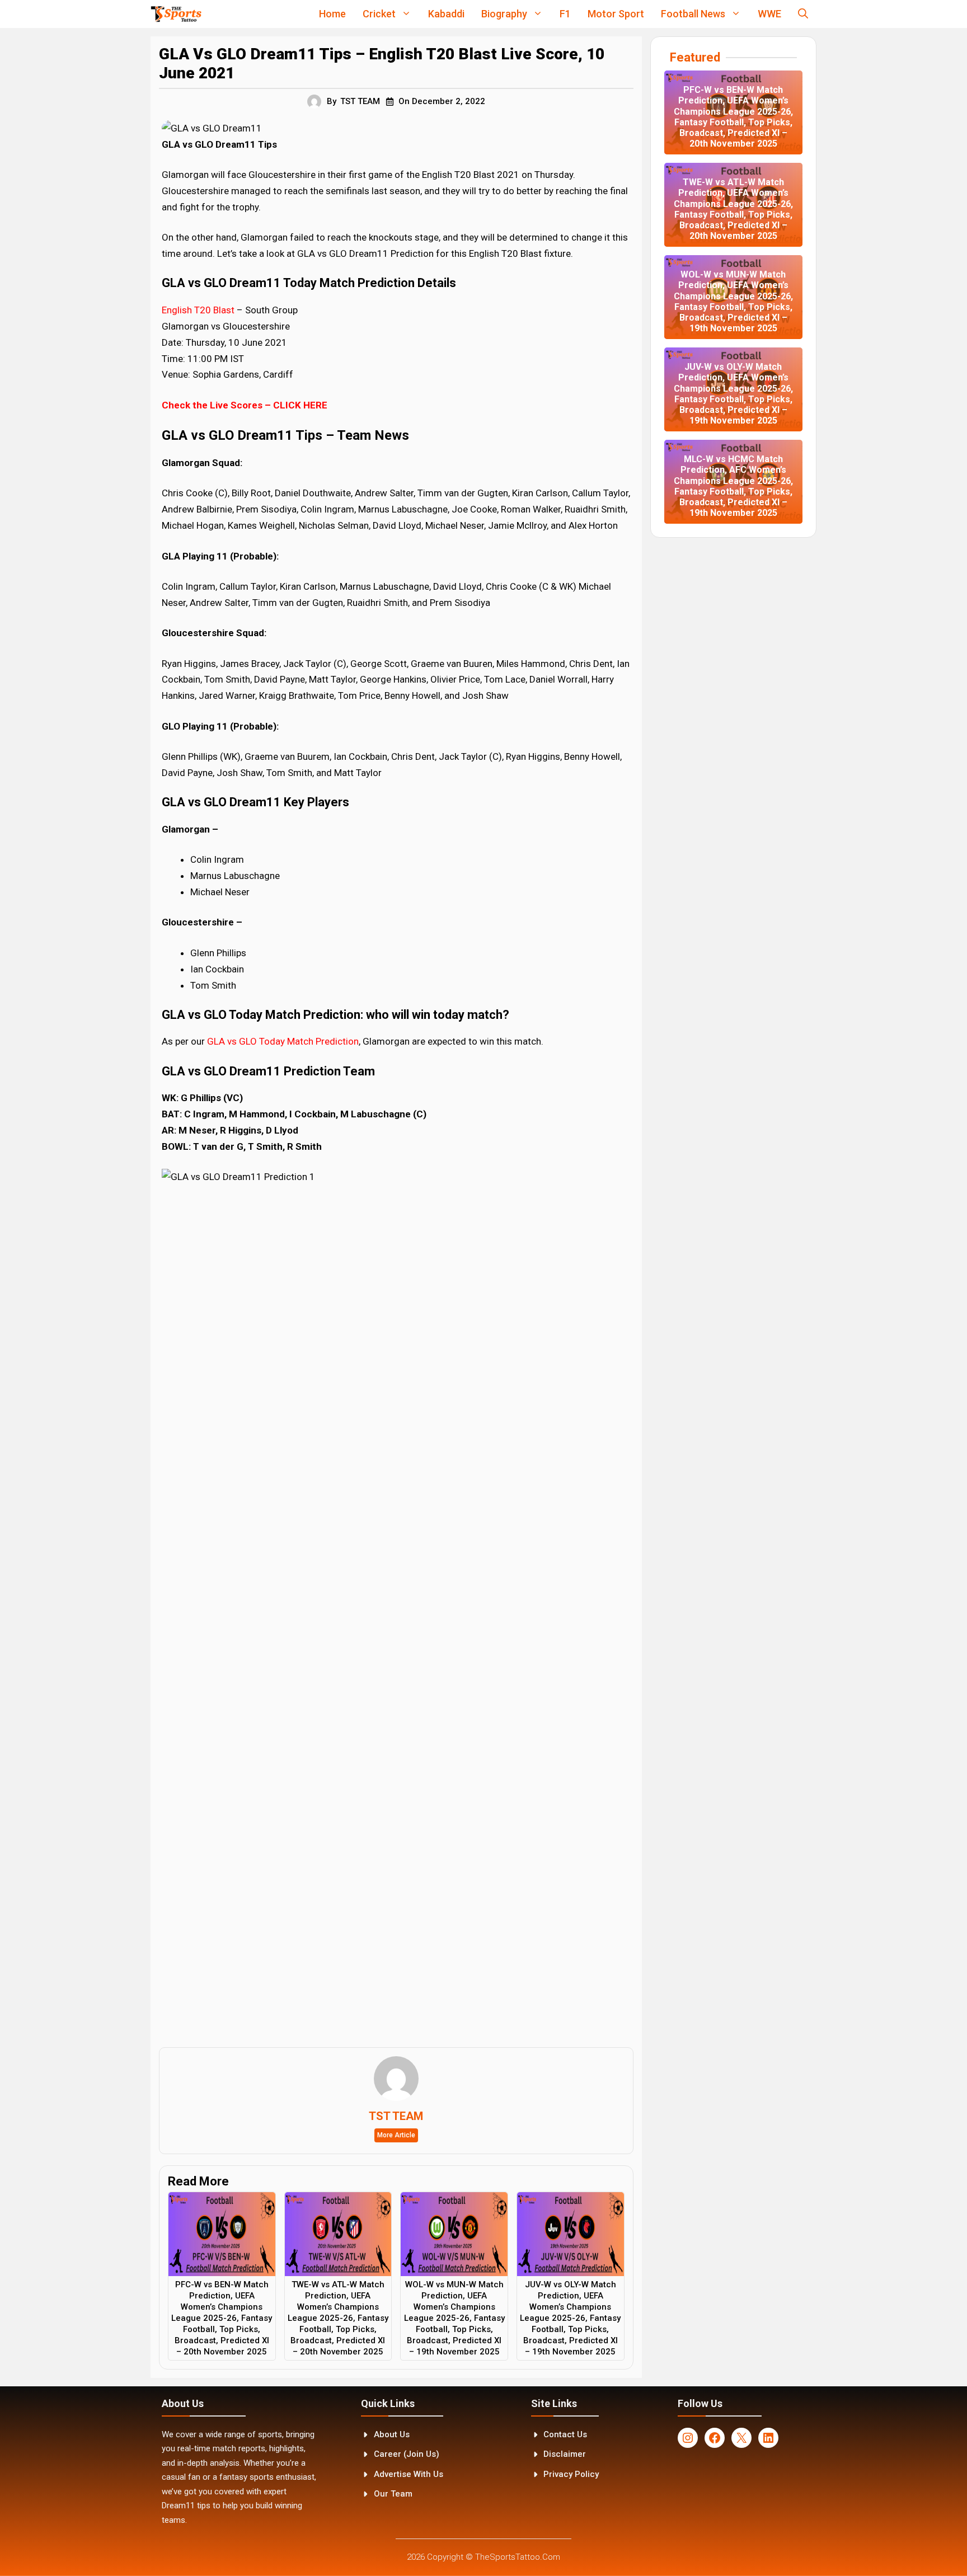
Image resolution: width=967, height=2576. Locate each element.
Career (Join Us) (407, 2454)
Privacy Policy (571, 2474)
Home (332, 14)
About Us (392, 2434)
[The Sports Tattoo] (176, 14)
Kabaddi (446, 14)
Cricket (379, 14)
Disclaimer (565, 2454)
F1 (565, 14)
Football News (693, 14)
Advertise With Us (409, 2474)
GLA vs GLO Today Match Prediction (283, 1041)
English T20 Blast (198, 310)
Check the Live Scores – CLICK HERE (245, 405)
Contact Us (565, 2434)
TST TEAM (360, 101)
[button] (803, 14)
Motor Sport (616, 14)
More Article (396, 2135)
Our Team (393, 2494)
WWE (769, 14)
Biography (504, 14)
